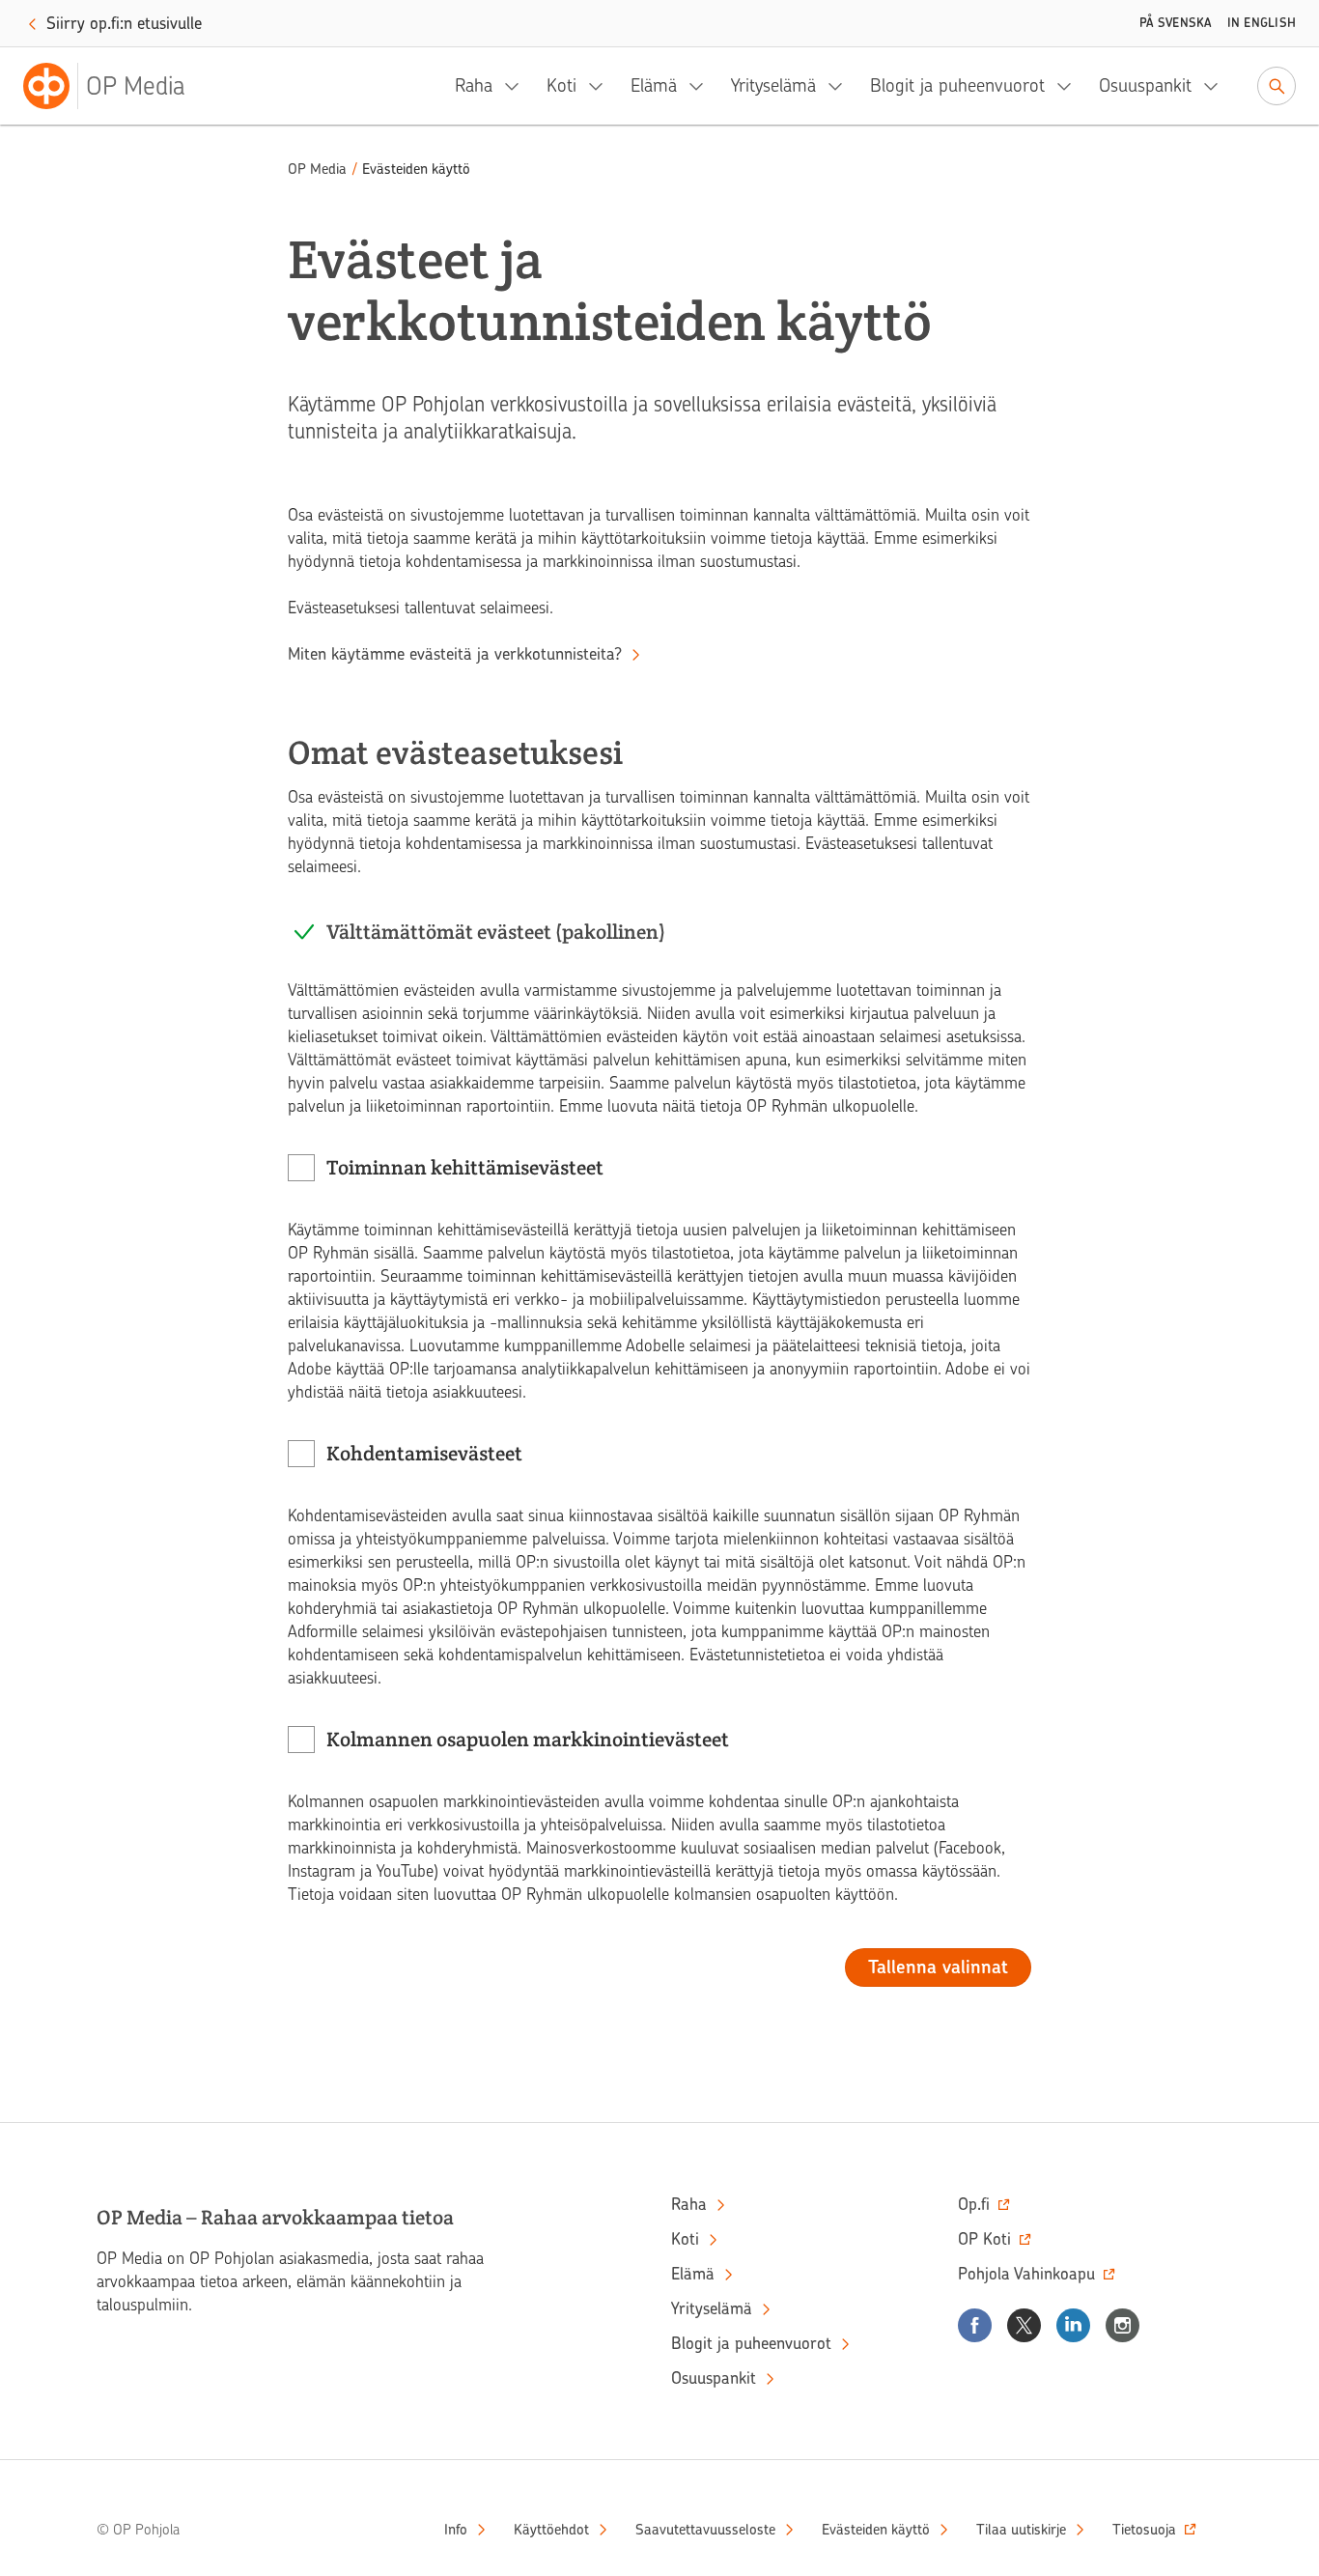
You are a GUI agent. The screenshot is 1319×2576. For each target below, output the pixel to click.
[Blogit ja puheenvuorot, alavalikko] (1070, 86)
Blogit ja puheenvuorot (957, 85)
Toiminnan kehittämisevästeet (465, 1167)
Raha (474, 85)
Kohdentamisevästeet (425, 1453)
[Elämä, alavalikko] (702, 86)
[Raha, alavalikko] (518, 86)
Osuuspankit (1145, 85)
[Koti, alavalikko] (602, 86)
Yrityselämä (773, 85)
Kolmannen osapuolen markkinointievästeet (528, 1739)
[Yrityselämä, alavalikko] (841, 86)
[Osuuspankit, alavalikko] (1217, 86)
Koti (561, 85)
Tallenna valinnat (938, 1967)
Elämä (654, 85)
